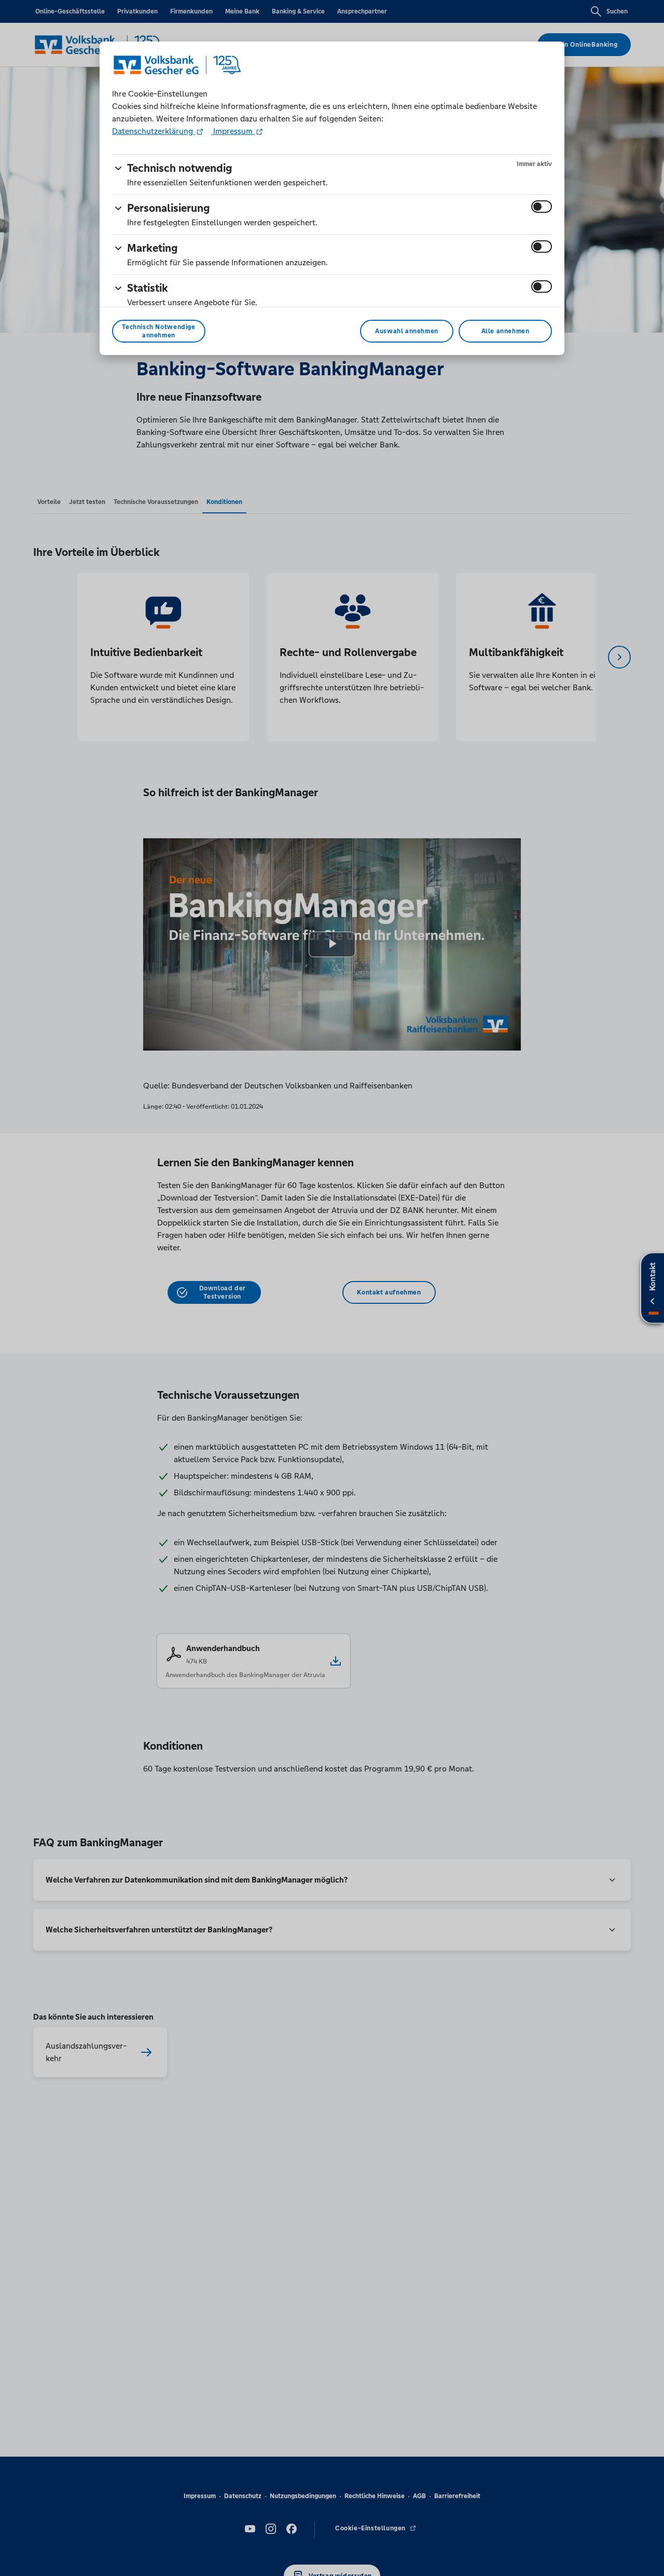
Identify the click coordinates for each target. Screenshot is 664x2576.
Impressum (233, 131)
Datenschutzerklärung (154, 131)
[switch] (542, 207)
